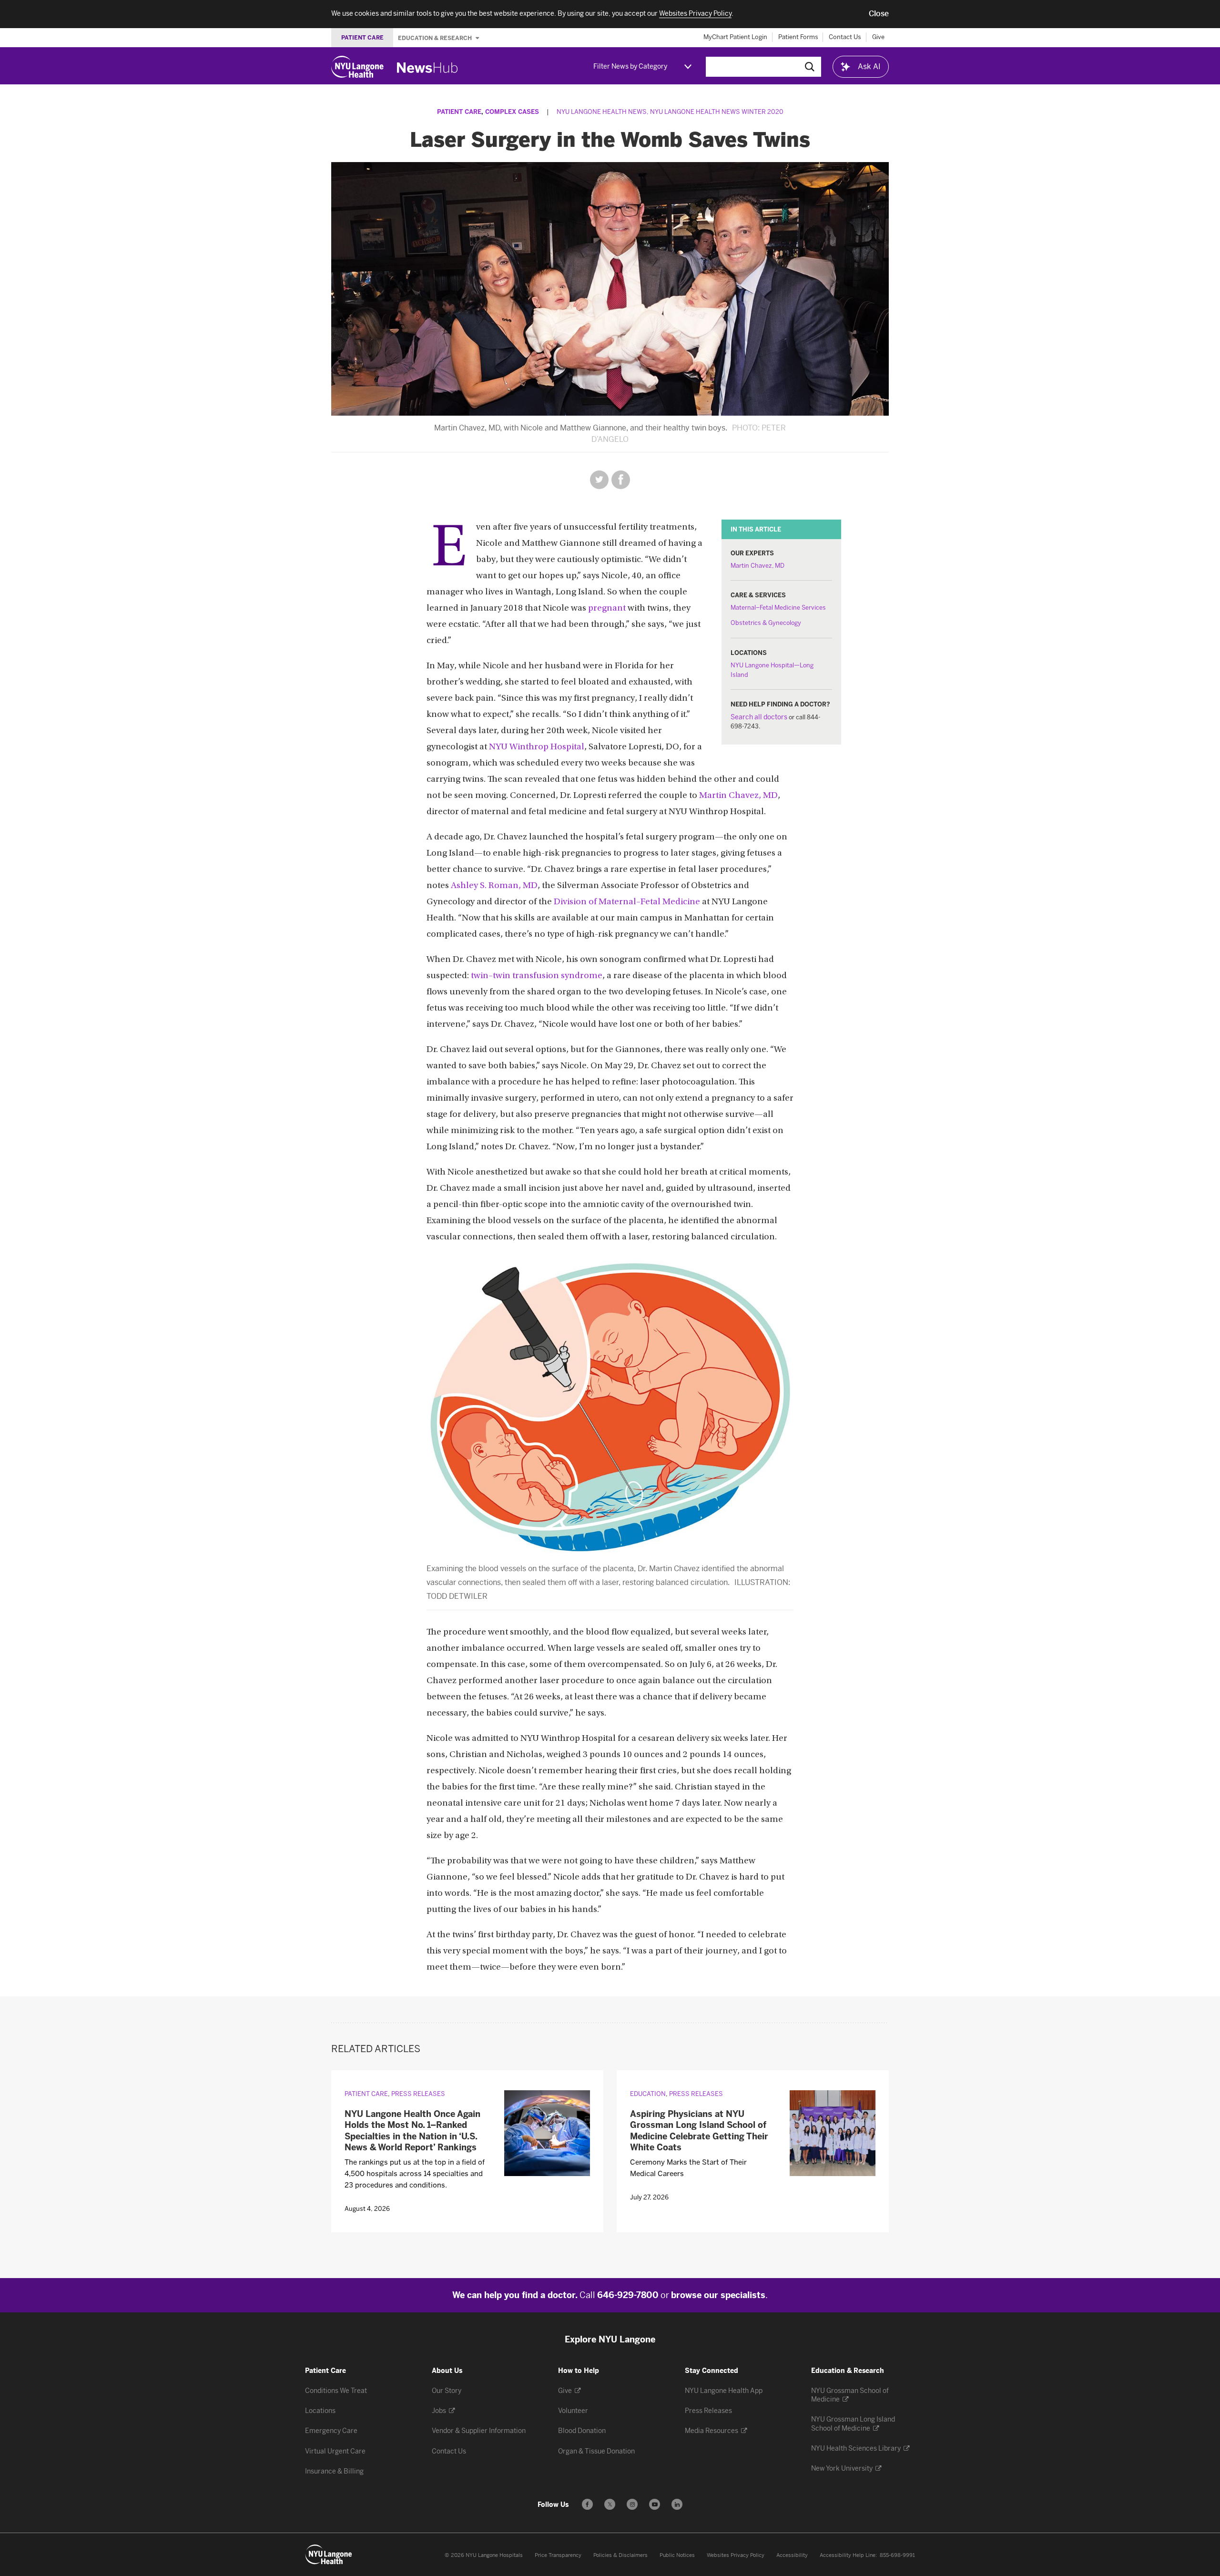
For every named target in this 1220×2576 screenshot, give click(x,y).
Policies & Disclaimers (620, 2555)
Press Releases (418, 2094)
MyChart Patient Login (735, 37)
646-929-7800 (628, 2295)
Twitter (599, 480)
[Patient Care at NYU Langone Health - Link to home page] (329, 2555)
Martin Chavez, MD (757, 566)
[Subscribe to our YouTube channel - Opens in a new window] (655, 2504)
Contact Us (845, 37)
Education (648, 2094)
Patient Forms (798, 37)
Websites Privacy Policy (736, 2555)
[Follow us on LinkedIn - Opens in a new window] (677, 2504)
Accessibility (792, 2555)
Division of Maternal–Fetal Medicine (627, 902)
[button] (879, 14)
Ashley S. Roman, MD (494, 886)
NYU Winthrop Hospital (537, 747)
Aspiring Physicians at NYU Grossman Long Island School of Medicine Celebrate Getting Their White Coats (699, 2131)
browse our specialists (718, 2295)
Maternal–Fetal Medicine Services (778, 608)
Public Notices (677, 2555)
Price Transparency (558, 2555)
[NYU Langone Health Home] (357, 67)
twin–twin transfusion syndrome (537, 976)
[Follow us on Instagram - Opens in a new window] (632, 2504)
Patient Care (459, 112)
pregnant (607, 608)
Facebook (621, 480)
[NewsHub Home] (427, 68)
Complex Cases (512, 112)
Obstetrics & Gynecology (766, 623)
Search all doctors (759, 717)
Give (878, 37)
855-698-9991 (897, 2555)
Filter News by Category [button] (630, 66)
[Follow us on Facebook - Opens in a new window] (587, 2504)
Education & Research (436, 38)
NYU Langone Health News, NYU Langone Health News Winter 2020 (670, 112)
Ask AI (869, 66)
